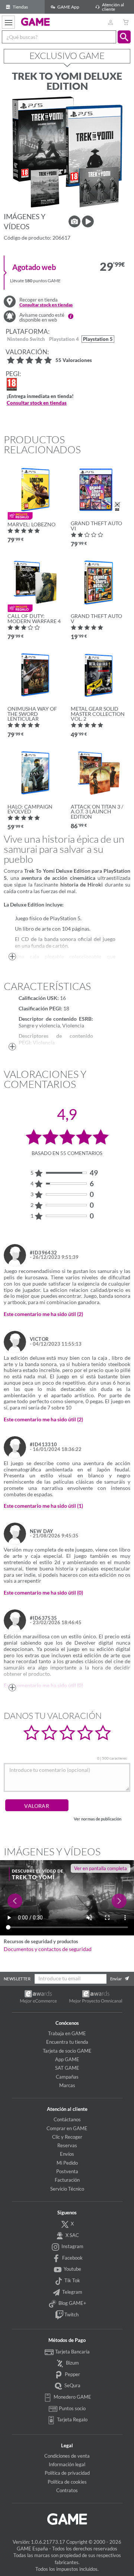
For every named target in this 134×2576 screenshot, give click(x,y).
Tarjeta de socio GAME (67, 2051)
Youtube (72, 2269)
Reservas (67, 2145)
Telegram (72, 2292)
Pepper (72, 2374)
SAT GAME (67, 2068)
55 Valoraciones (74, 361)
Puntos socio (72, 2408)
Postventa (67, 2171)
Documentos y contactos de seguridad (48, 1949)
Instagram (72, 2246)
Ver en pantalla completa (100, 1868)
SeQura (72, 2385)
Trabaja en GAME (67, 2033)
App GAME (67, 2059)
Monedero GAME (72, 2397)
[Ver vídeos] (88, 221)
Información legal (67, 2464)
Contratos (67, 2490)
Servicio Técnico (67, 2189)
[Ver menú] (8, 22)
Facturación (67, 2180)
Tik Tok (72, 2280)
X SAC (72, 2235)
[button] (124, 37)
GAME (36, 22)
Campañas (67, 2077)
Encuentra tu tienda (67, 2042)
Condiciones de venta (67, 2456)
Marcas (67, 2085)
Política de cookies (67, 2482)
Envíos (67, 2154)
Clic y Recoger (67, 2137)
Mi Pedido (67, 2163)
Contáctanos (67, 2119)
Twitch (71, 2315)
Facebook (72, 2258)
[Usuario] (110, 22)
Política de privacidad (67, 2473)
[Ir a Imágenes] (74, 221)
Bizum (72, 2363)
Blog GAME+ (72, 2303)
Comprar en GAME (67, 2128)
